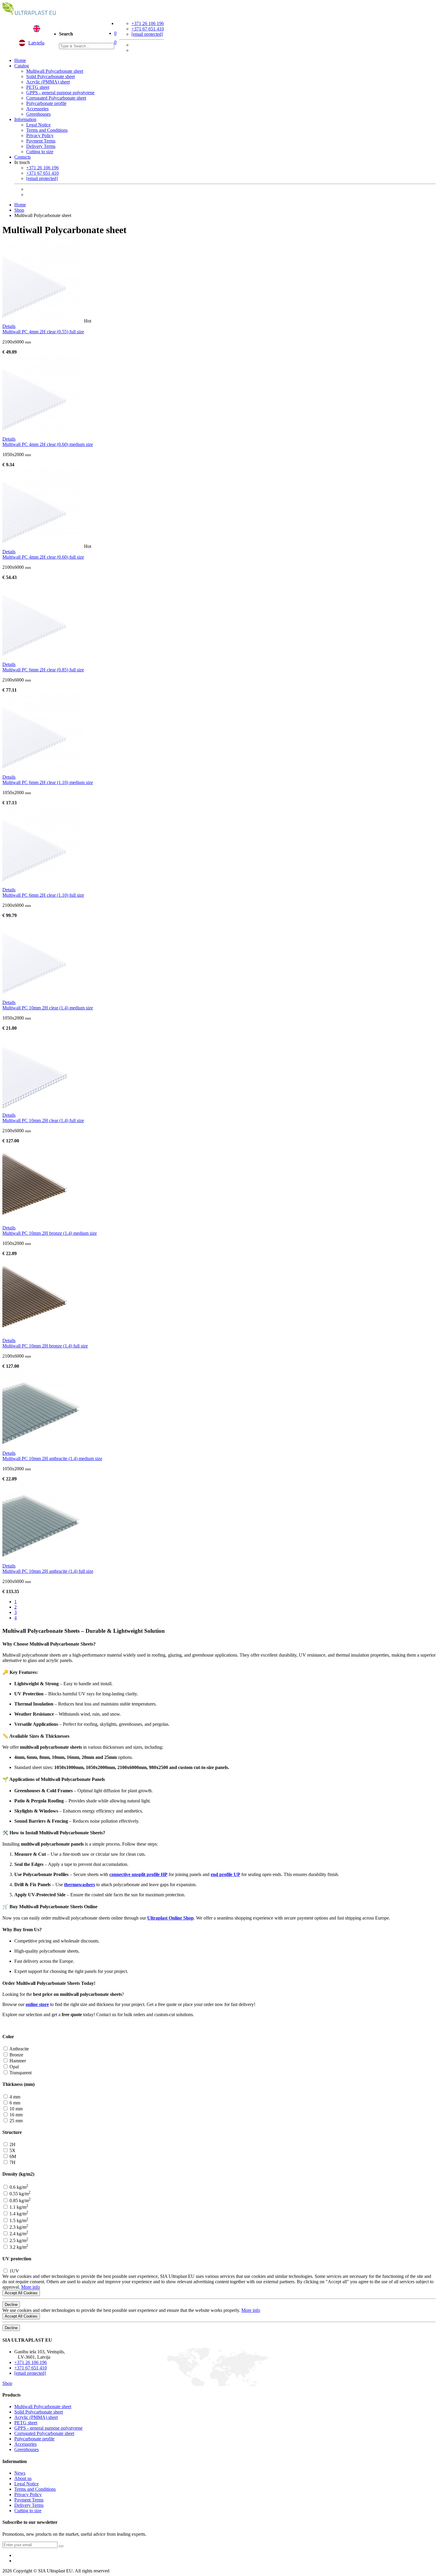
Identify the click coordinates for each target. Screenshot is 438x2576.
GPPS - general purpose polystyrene (60, 93)
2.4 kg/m (18, 2234)
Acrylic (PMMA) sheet (48, 82)
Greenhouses (38, 114)
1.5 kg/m (18, 2220)
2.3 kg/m (18, 2227)
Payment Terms (41, 141)
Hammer (17, 2061)
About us (23, 2478)
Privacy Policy (40, 135)
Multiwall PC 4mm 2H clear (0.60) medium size (48, 444)
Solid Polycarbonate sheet (51, 76)
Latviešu (36, 43)
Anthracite (19, 2049)
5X (12, 2150)
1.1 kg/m (18, 2207)
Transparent (20, 2073)
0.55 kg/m (20, 2194)
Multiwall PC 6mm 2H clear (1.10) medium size (48, 782)
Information (25, 119)
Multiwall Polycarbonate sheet (55, 71)
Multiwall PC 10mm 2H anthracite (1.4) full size (48, 1571)
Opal (14, 2067)
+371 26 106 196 (148, 23)
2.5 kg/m (18, 2240)
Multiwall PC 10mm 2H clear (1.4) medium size (48, 1008)
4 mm (14, 2097)
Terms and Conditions (47, 130)
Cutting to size (40, 152)
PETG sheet (38, 87)
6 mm (14, 2103)
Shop (19, 210)
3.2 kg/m (18, 2247)
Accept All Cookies (21, 2293)
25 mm (15, 2121)
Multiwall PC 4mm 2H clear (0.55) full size (43, 332)
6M (12, 2156)
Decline (11, 2305)
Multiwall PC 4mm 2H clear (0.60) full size (43, 557)
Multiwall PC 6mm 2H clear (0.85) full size (43, 670)
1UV (14, 2271)
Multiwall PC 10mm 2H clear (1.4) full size (43, 1120)
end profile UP (225, 1874)
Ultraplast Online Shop (170, 1918)
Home (20, 60)
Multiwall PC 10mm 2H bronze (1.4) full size (45, 1346)
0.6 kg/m (18, 2187)
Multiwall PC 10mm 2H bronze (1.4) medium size (50, 1233)
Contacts (22, 157)
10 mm (15, 2109)
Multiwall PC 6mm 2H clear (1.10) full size (43, 895)
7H (12, 2162)
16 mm (15, 2115)
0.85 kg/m (20, 2201)
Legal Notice (38, 125)
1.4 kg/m (18, 2214)
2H (12, 2144)
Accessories (37, 109)
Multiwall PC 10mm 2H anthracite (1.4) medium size (52, 1459)
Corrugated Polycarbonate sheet (56, 98)
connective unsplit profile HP (138, 1874)
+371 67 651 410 (148, 29)
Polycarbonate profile (46, 103)
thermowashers (80, 1885)
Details (9, 326)
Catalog (22, 66)
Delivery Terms (41, 146)
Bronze (16, 2055)
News (20, 2473)
